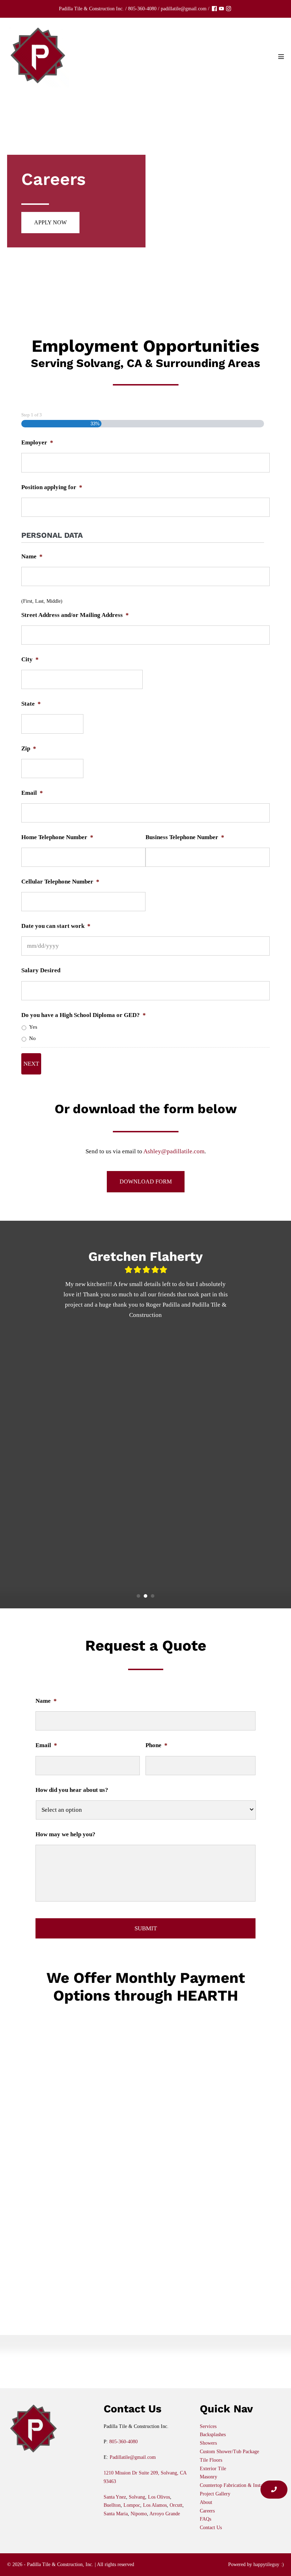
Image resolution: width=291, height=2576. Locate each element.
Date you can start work (56, 926)
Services (208, 2426)
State (31, 704)
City (30, 659)
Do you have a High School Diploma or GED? (84, 1015)
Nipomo (139, 2514)
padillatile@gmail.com (184, 9)
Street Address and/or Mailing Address (75, 615)
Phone (157, 1745)
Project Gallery (215, 2494)
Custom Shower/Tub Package (229, 2452)
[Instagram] (229, 9)
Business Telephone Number (185, 837)
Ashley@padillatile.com (174, 1151)
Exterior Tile (213, 2469)
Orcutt (176, 2505)
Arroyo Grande (165, 2514)
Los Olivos (159, 2497)
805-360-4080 (142, 9)
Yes (33, 1027)
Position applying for (52, 487)
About (206, 2502)
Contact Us (211, 2528)
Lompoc (132, 2505)
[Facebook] (214, 9)
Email (32, 793)
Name (32, 556)
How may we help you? (65, 1834)
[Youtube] (221, 9)
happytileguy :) (269, 2564)
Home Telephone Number (57, 837)
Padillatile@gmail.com (133, 2457)
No (32, 1038)
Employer (37, 442)
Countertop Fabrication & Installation (238, 2485)
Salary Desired (41, 970)
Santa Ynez (115, 2497)
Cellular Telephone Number (60, 882)
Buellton (112, 2505)
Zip (29, 748)
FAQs (205, 2519)
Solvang (137, 2497)
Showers (208, 2443)
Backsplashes (213, 2435)
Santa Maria (116, 2514)
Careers (207, 2511)
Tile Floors (211, 2460)
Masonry (208, 2477)
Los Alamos (155, 2505)
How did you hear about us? (72, 1790)
